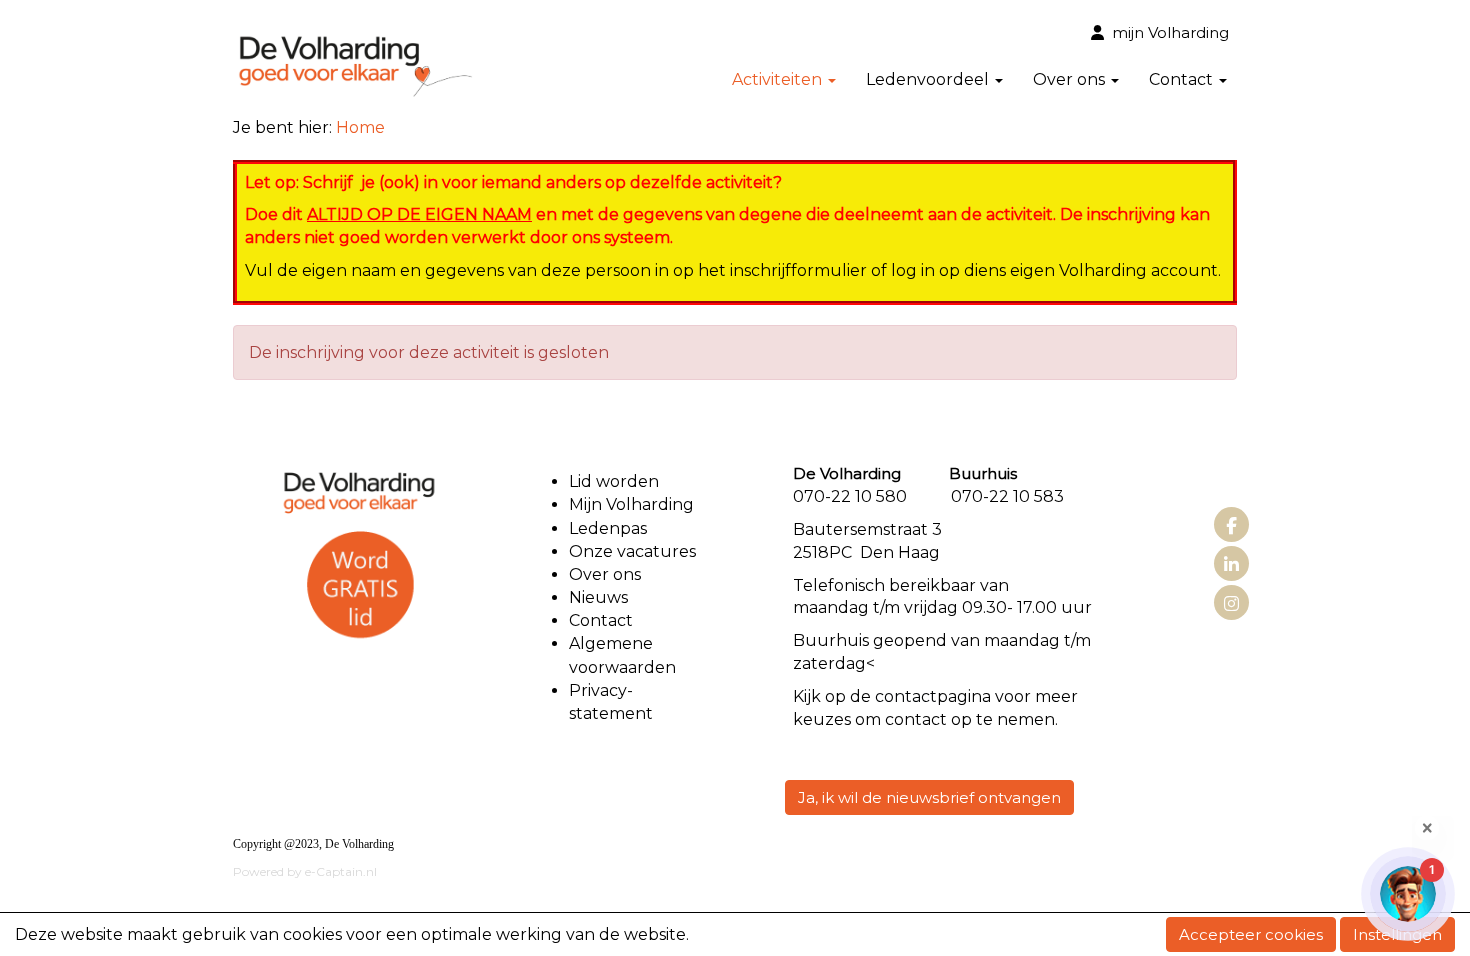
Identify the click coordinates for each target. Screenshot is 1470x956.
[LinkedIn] (1231, 565)
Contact (601, 620)
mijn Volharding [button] (1166, 32)
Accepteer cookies (1251, 934)
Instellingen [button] (1397, 934)
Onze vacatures (634, 551)
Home (360, 127)
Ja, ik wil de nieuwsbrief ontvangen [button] (929, 797)
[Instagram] (1231, 604)
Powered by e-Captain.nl (305, 871)
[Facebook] (1231, 526)
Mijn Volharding (631, 504)
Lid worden (614, 481)
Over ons (605, 574)
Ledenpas (608, 528)
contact (906, 696)
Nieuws (598, 597)
